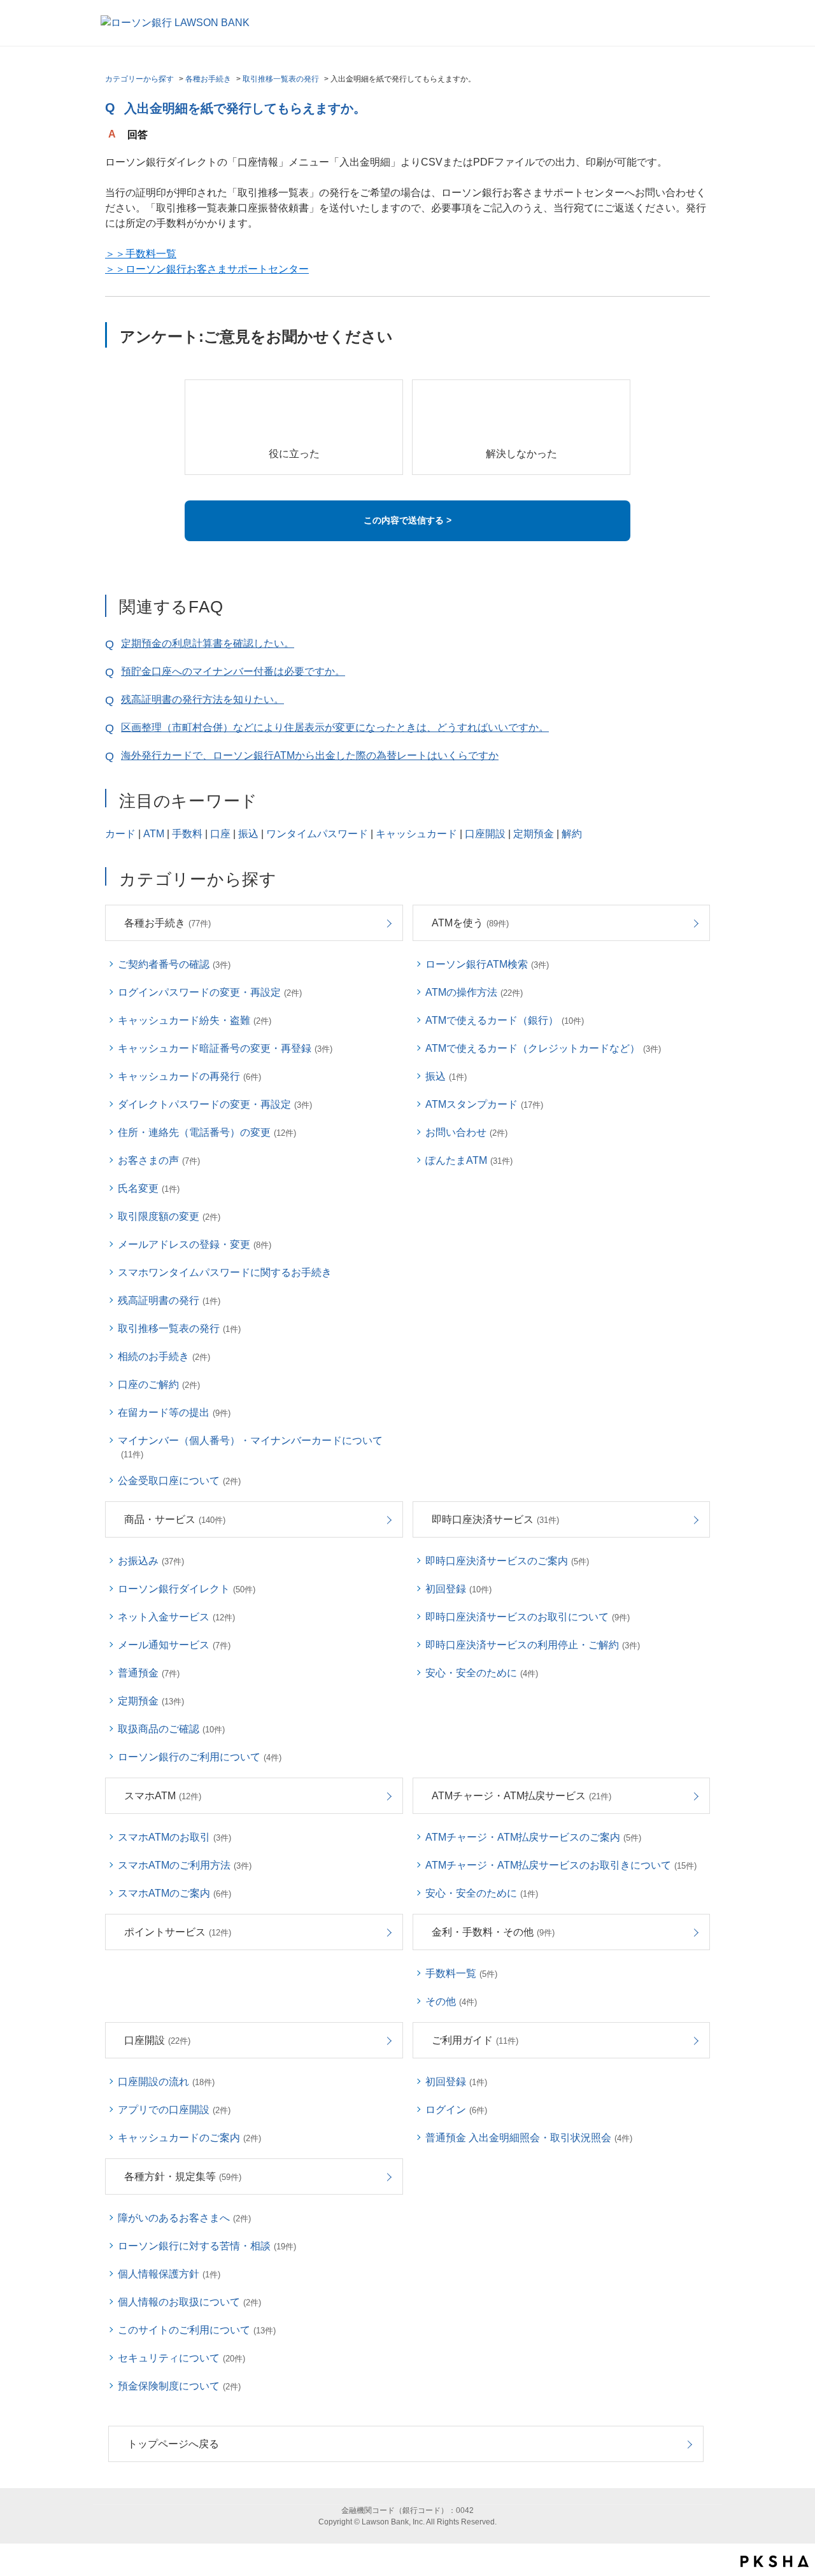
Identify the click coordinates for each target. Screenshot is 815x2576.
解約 (572, 834)
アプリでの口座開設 (174, 2110)
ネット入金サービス (176, 1617)
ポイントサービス (178, 1932)
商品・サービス (175, 1519)
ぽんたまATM (469, 1160)
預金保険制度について (179, 2386)
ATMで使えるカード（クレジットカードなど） (543, 1048)
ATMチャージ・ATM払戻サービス (521, 1796)
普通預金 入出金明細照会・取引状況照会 (529, 2138)
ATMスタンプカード (484, 1104)
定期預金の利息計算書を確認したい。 (208, 643)
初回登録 (458, 1589)
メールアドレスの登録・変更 (195, 1244)
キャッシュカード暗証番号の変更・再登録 (225, 1048)
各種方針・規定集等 (183, 2176)
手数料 (187, 834)
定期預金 (534, 834)
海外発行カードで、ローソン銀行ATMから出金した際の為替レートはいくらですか (310, 755)
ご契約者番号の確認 (174, 964)
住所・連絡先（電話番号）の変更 (207, 1132)
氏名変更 (149, 1188)
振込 (248, 834)
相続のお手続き (164, 1356)
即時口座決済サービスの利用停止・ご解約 (533, 1645)
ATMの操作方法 (474, 992)
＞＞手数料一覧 (141, 254)
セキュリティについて (181, 2358)
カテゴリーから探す (139, 79)
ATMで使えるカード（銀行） (505, 1020)
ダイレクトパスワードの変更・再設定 (215, 1104)
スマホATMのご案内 (174, 1893)
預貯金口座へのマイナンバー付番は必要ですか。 (233, 671)
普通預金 (149, 1673)
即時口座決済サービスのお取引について (528, 1617)
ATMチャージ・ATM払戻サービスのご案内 (533, 1837)
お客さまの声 (159, 1160)
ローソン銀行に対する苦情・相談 (207, 2246)
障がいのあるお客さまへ (184, 2218)
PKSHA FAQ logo (775, 2561)
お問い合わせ (466, 1132)
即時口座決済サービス (495, 1519)
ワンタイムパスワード (317, 834)
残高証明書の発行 (169, 1300)
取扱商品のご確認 (171, 1729)
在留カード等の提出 (174, 1412)
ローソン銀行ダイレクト (187, 1589)
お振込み (151, 1561)
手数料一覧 (461, 1973)
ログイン (456, 2110)
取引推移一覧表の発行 (281, 79)
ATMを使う (470, 923)
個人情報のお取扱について (189, 2302)
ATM (154, 834)
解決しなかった (521, 454)
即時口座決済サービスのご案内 (507, 1561)
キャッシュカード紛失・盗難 (195, 1020)
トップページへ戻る (173, 2444)
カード (120, 834)
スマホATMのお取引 (174, 1837)
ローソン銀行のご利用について (200, 1757)
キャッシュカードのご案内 (189, 2138)
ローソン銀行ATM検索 (487, 964)
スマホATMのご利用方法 (185, 1865)
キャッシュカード (416, 834)
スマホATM (163, 1796)
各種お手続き (208, 79)
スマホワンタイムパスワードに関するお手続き (225, 1272)
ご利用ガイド (475, 2040)
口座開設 (485, 834)
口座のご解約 (159, 1384)
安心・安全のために (482, 1673)
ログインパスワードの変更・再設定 (210, 992)
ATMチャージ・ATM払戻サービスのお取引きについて (561, 1865)
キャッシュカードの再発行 (189, 1076)
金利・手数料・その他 (493, 1932)
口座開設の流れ (166, 2082)
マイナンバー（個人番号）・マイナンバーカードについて (250, 1447)
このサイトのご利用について (197, 2330)
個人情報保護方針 (169, 2274)
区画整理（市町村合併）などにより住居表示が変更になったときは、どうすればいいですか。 (335, 727)
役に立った (294, 454)
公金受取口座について (179, 1481)
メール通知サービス (174, 1645)
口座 (220, 834)
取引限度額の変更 (169, 1216)
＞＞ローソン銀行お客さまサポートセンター (207, 269)
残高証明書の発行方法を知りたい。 (202, 699)
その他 (451, 2001)
